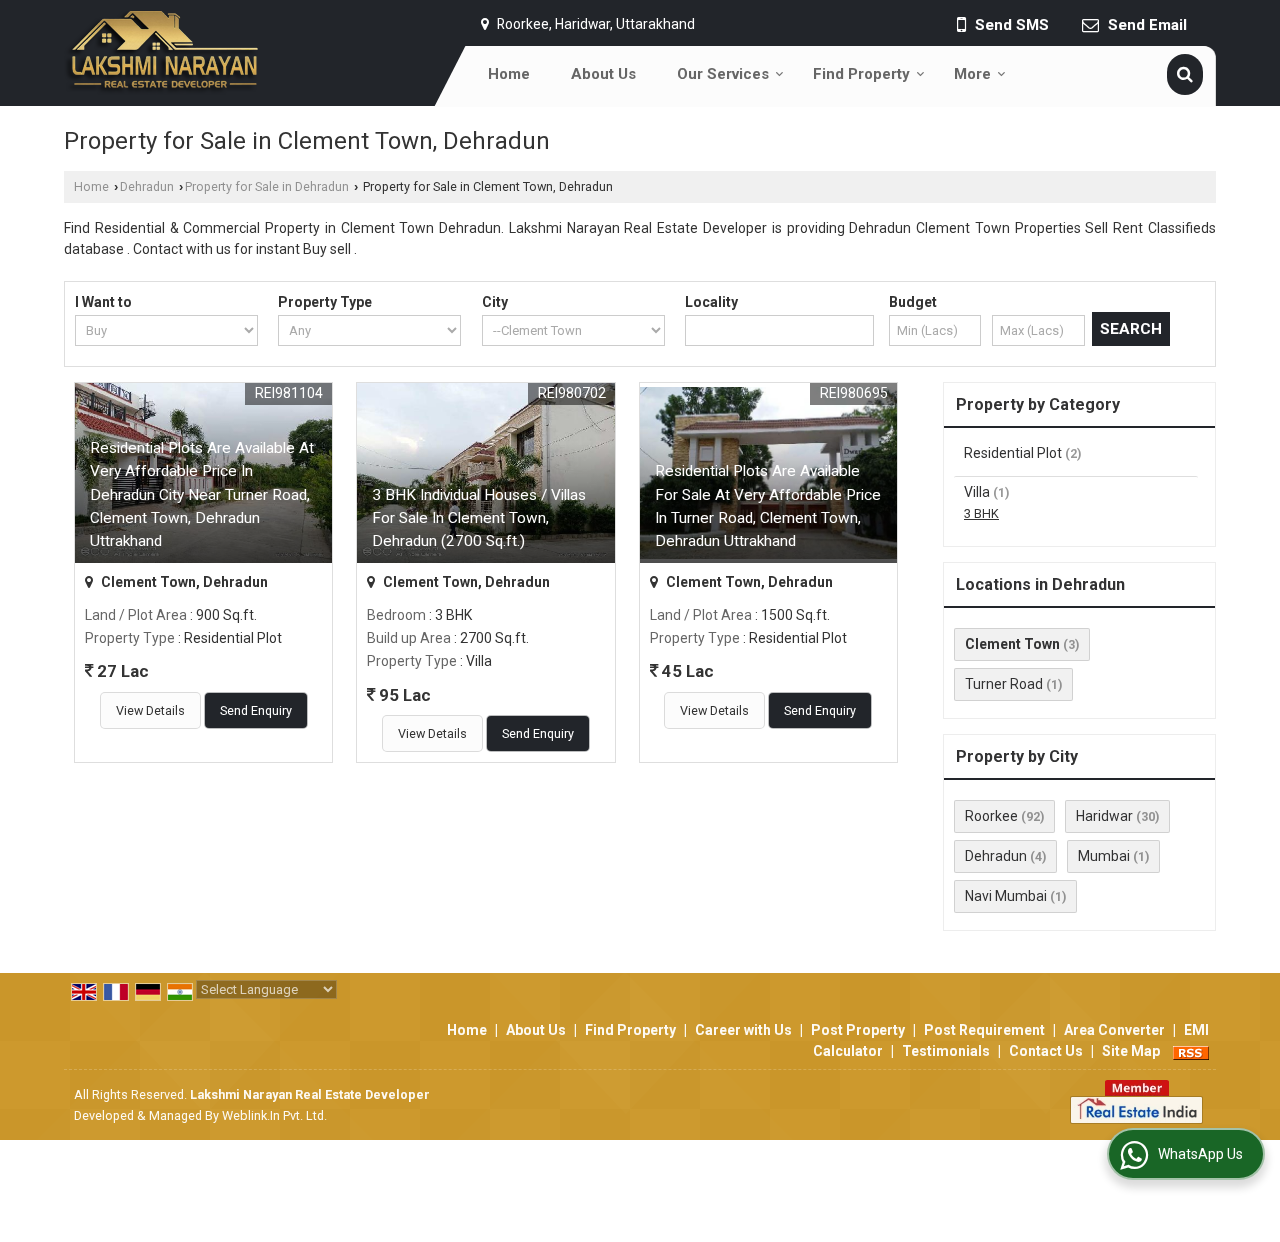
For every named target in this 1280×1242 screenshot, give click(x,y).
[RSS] (1191, 1051)
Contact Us (1046, 1051)
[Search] (1185, 74)
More (972, 74)
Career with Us (743, 1030)
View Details (150, 710)
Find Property (861, 74)
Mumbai (1104, 856)
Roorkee (991, 816)
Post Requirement (984, 1030)
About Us (603, 74)
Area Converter (1114, 1030)
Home (509, 74)
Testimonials (946, 1051)
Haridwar (1104, 816)
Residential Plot (1013, 453)
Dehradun (147, 186)
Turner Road (1004, 684)
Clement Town (1012, 644)
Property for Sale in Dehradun (267, 186)
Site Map (1131, 1051)
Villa (977, 492)
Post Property (858, 1030)
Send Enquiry (256, 710)
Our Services (723, 74)
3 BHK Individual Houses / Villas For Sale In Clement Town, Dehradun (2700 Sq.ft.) (479, 518)
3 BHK (981, 513)
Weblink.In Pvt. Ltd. (274, 1115)
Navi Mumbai (1006, 896)
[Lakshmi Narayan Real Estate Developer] (161, 53)
